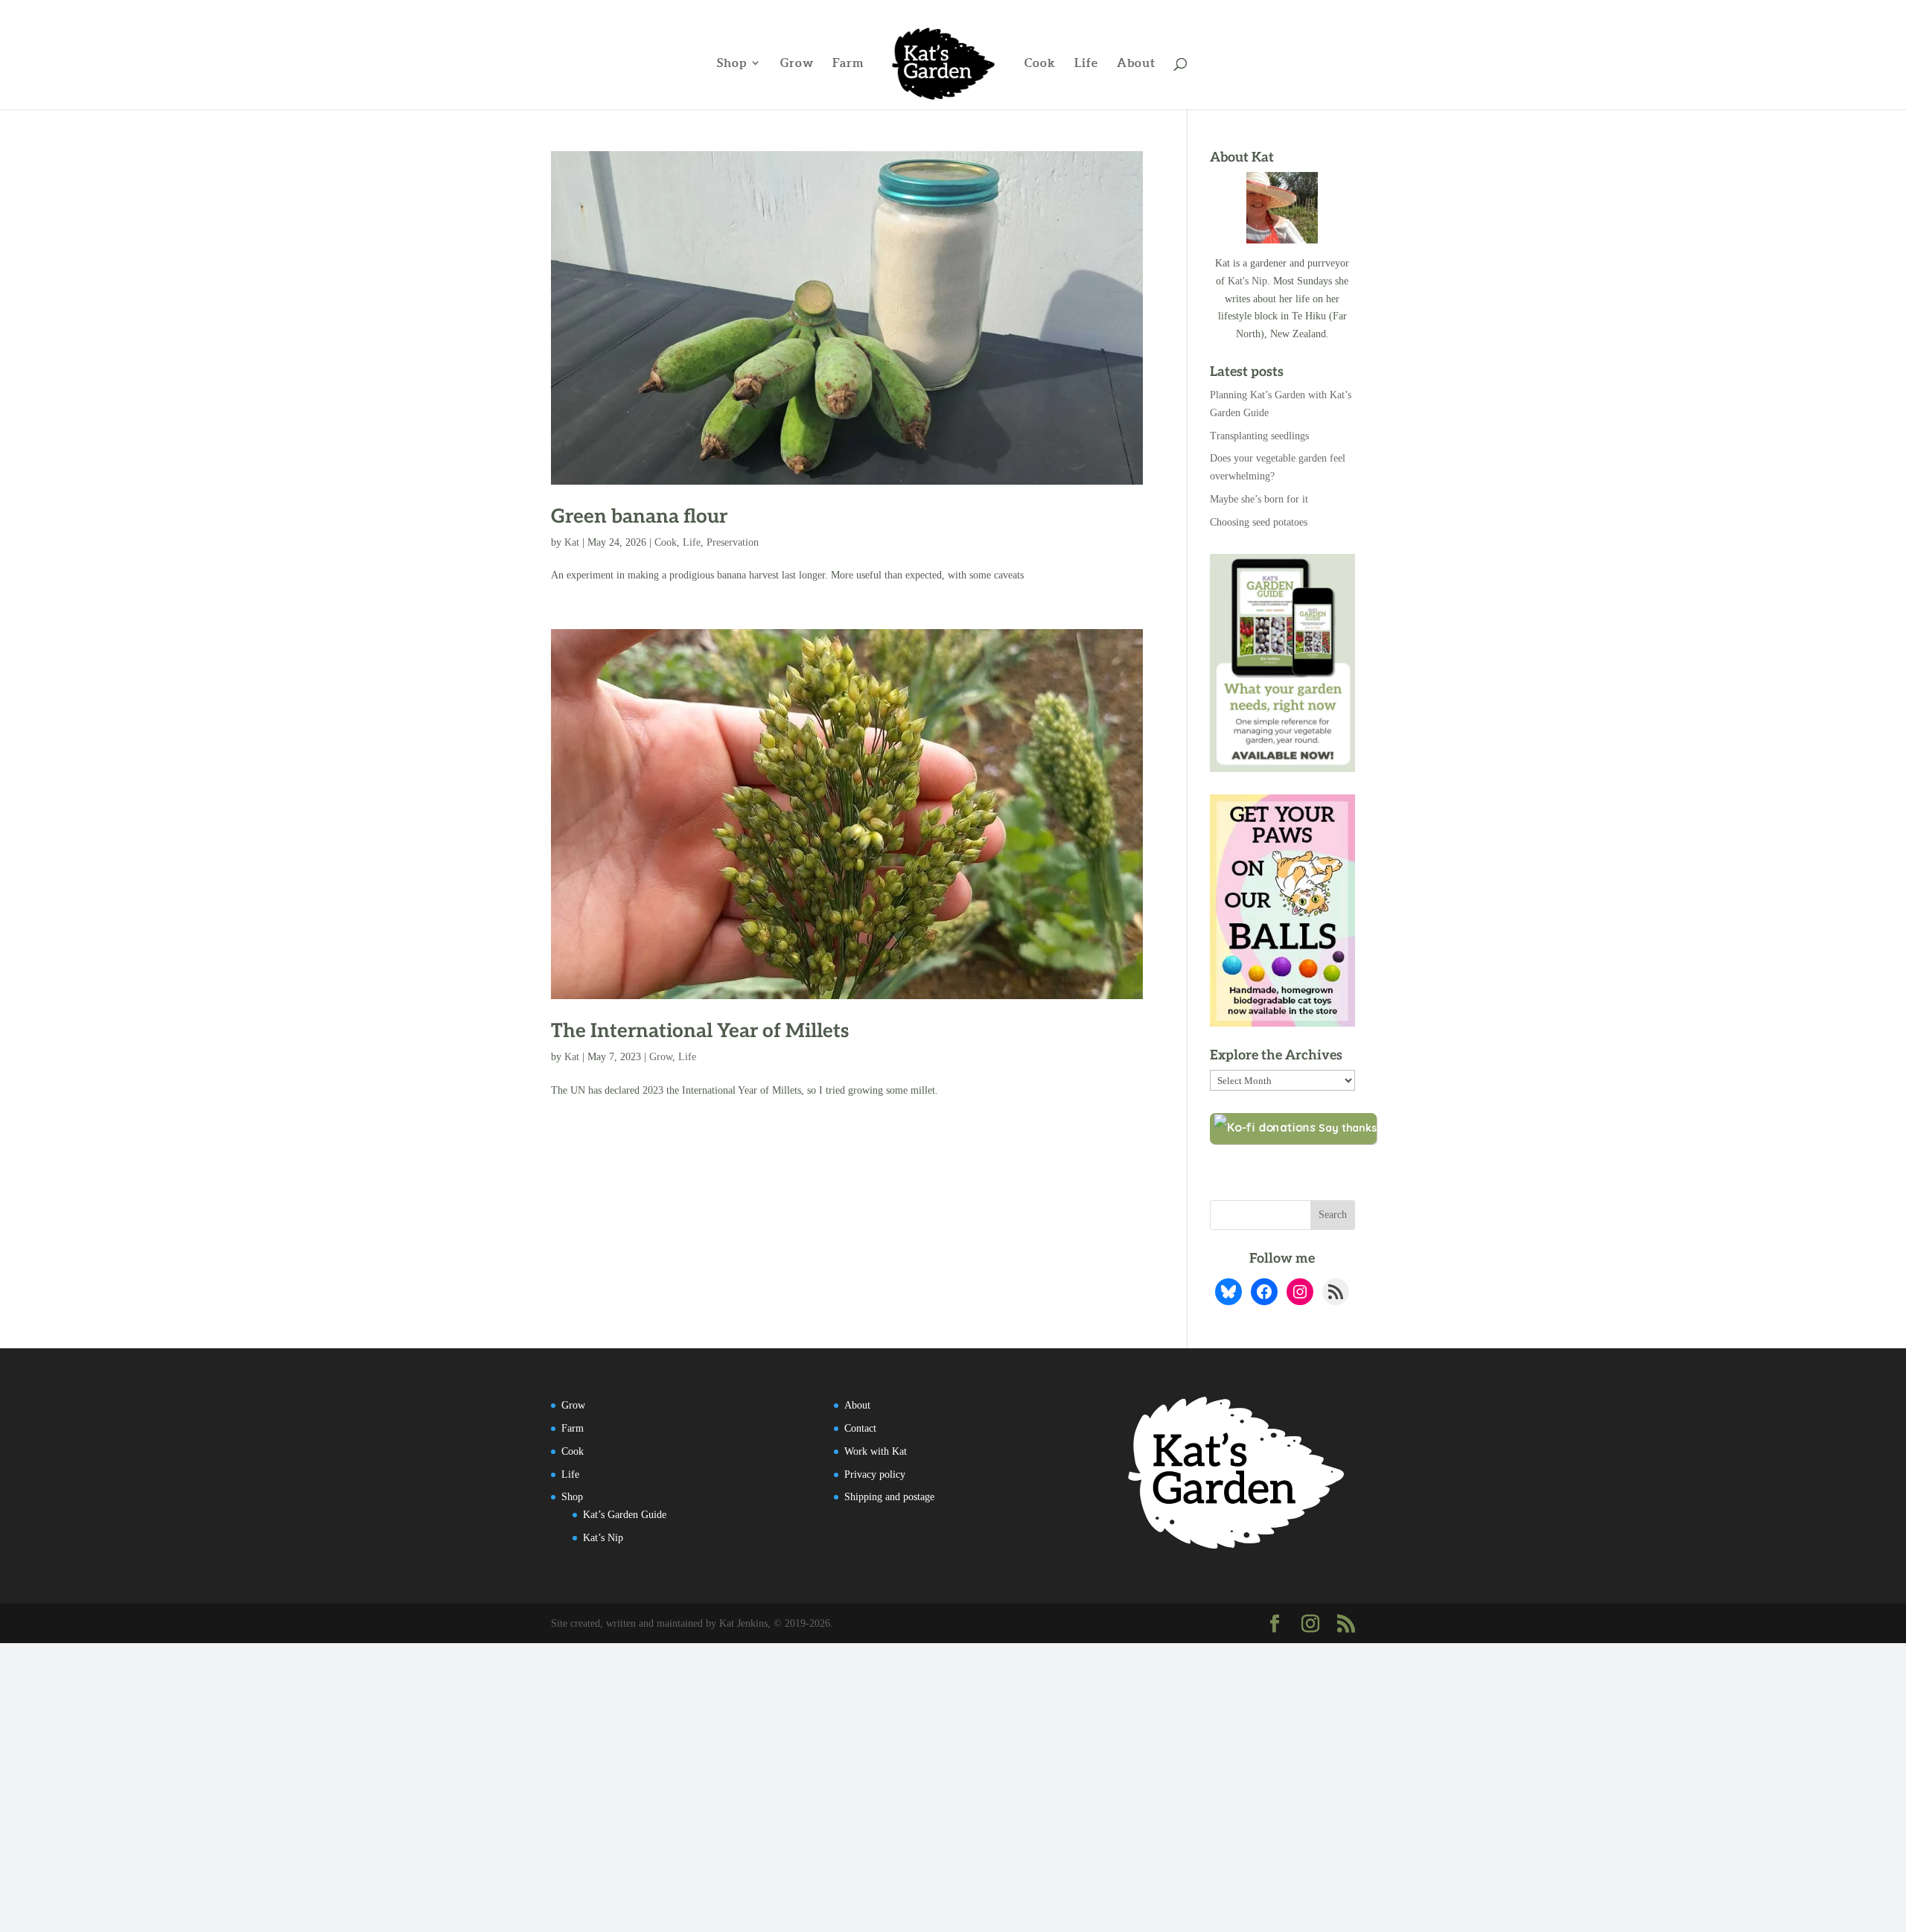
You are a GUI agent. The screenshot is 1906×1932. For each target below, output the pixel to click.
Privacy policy (875, 1474)
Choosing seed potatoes (1259, 522)
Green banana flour (639, 517)
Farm (848, 63)
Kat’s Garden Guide (625, 1515)
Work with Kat (876, 1451)
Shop (732, 63)
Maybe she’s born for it (1259, 499)
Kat (572, 542)
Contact (860, 1428)
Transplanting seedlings (1259, 436)
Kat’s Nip (603, 1538)
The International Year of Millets (700, 1031)
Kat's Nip (1247, 281)
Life (1086, 63)
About (1136, 63)
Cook (1040, 63)
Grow (797, 63)
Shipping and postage (889, 1497)
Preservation (733, 542)
